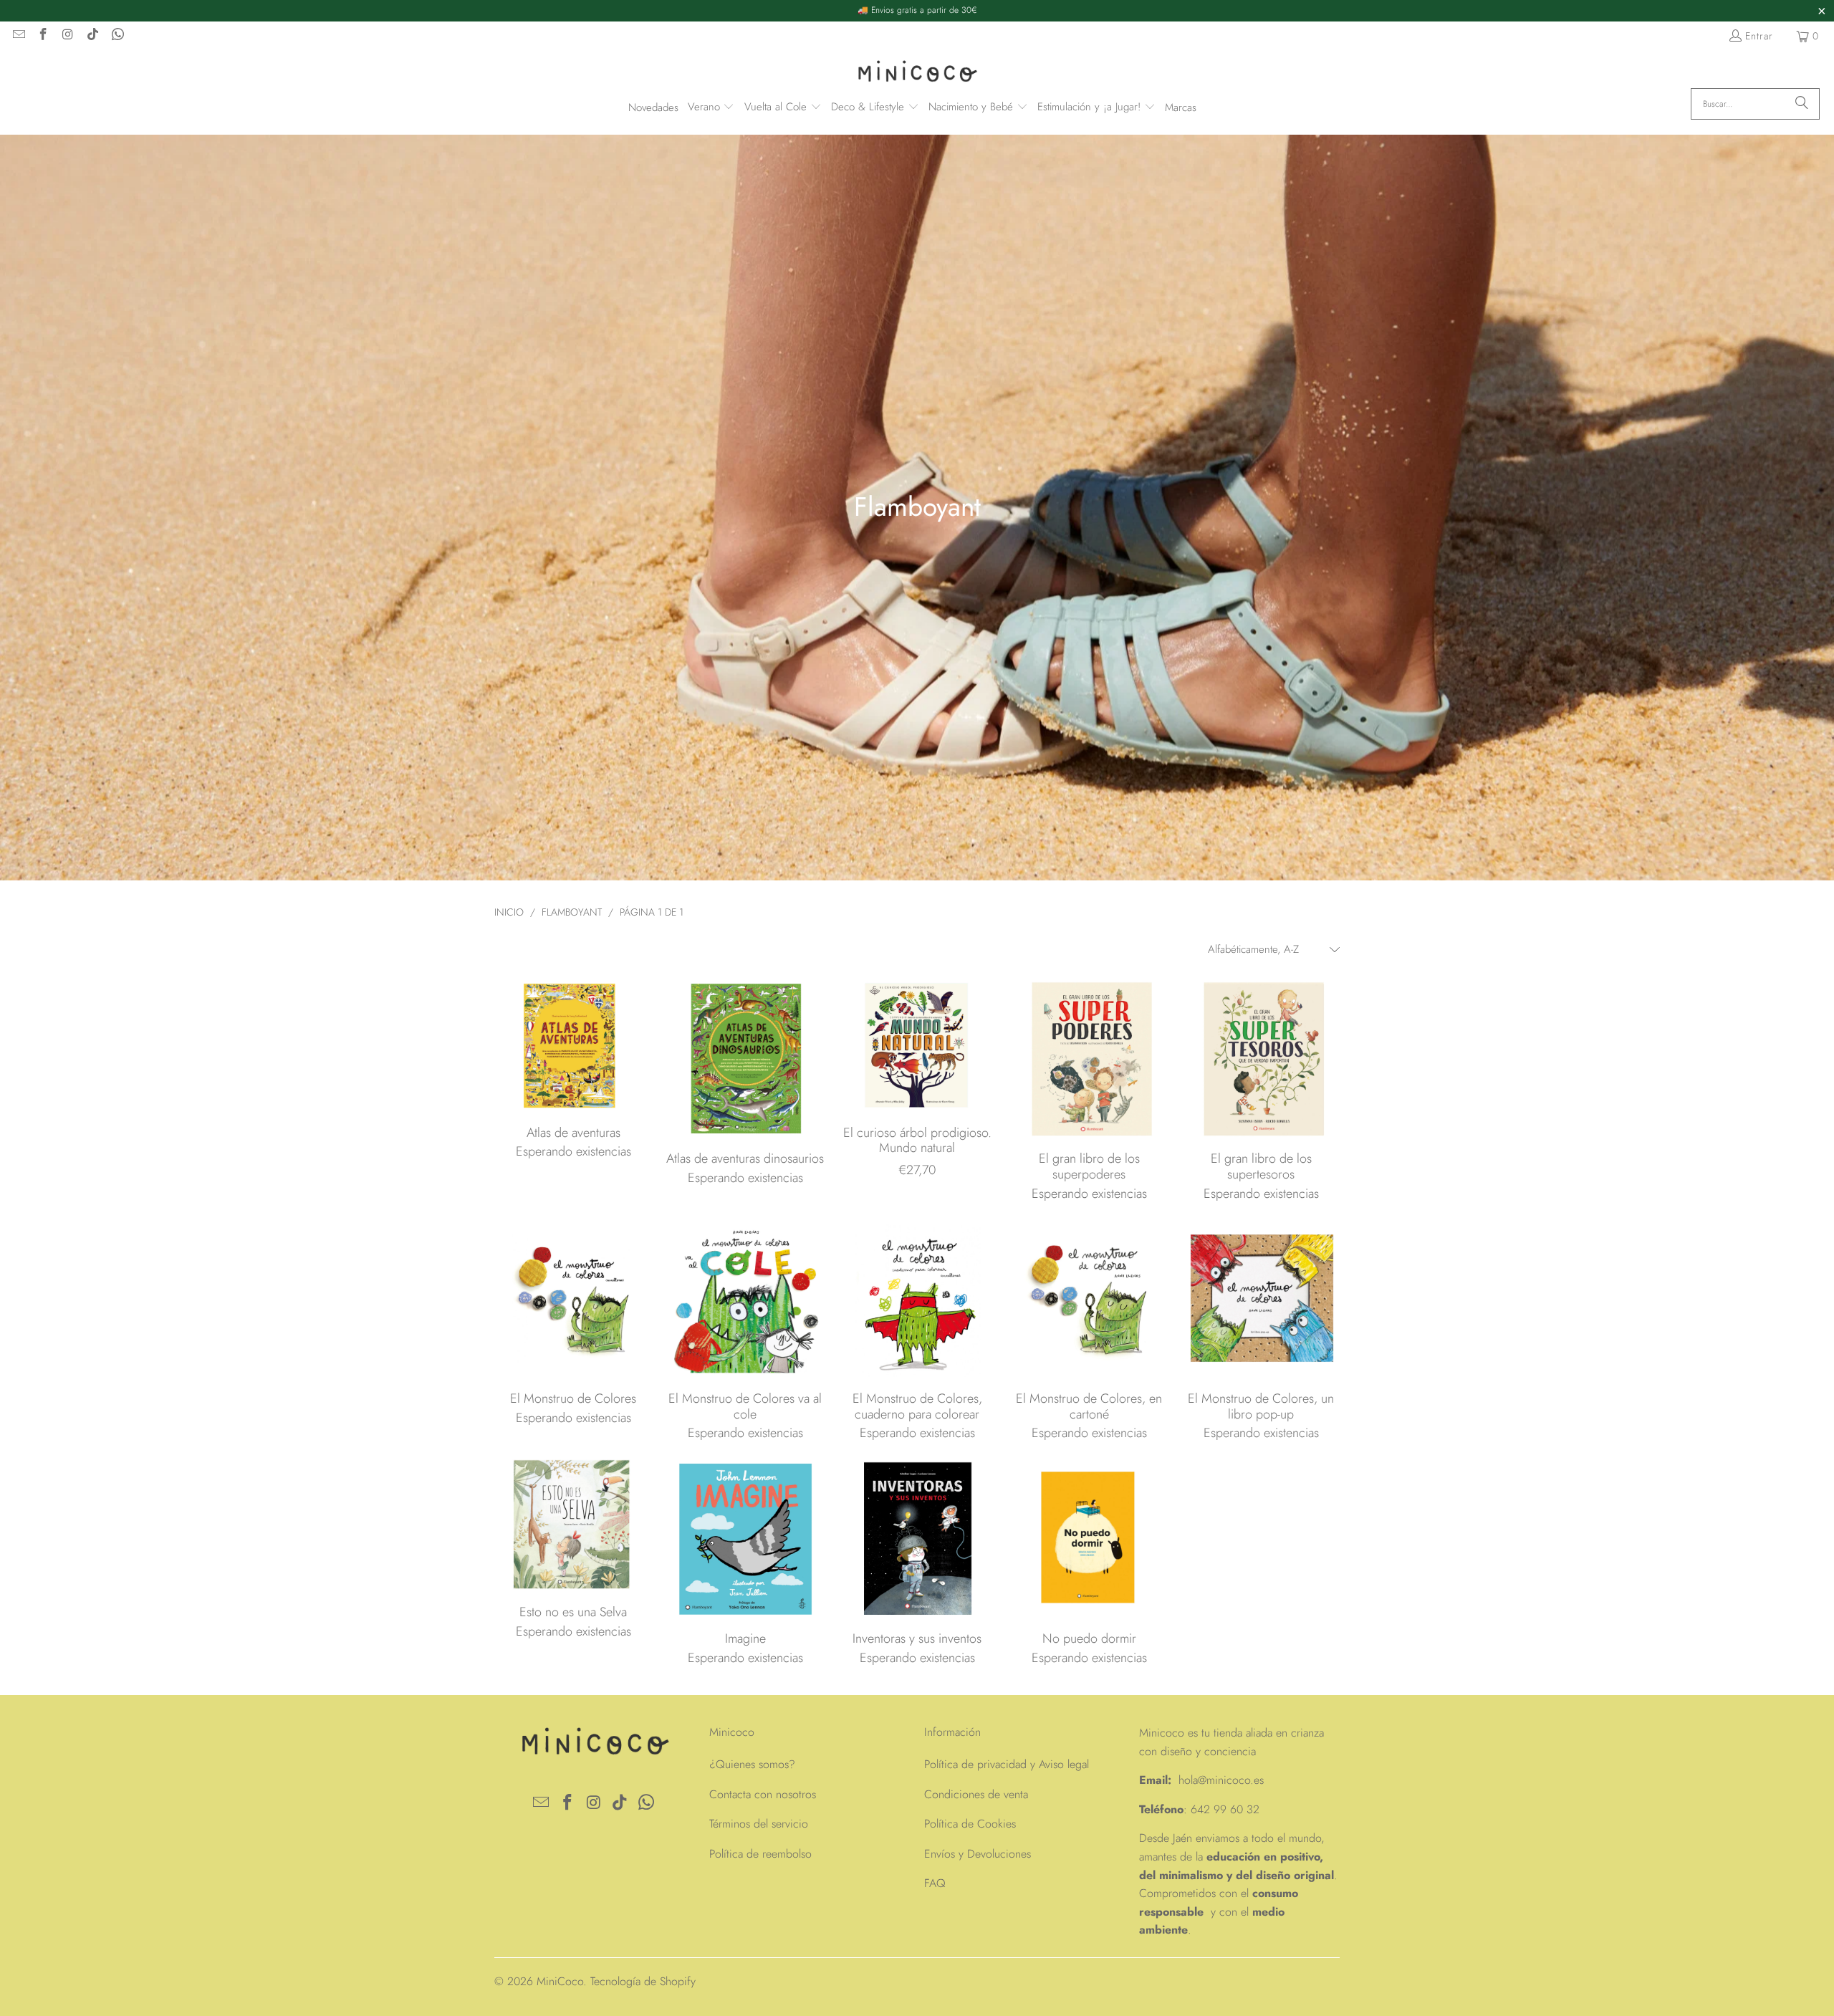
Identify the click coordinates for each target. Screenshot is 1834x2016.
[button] (711, 108)
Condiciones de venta (976, 1794)
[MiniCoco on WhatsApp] (117, 36)
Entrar (1759, 36)
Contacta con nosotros (763, 1794)
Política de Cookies (970, 1824)
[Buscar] (1802, 104)
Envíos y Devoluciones (978, 1854)
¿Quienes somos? (752, 1764)
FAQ (935, 1883)
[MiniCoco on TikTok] (92, 36)
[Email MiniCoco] (18, 36)
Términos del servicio (759, 1824)
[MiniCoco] (917, 73)
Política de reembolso (760, 1854)
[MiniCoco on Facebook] (43, 36)
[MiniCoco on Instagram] (67, 36)
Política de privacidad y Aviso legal (1007, 1764)
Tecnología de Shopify (643, 1981)
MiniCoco (560, 1981)
